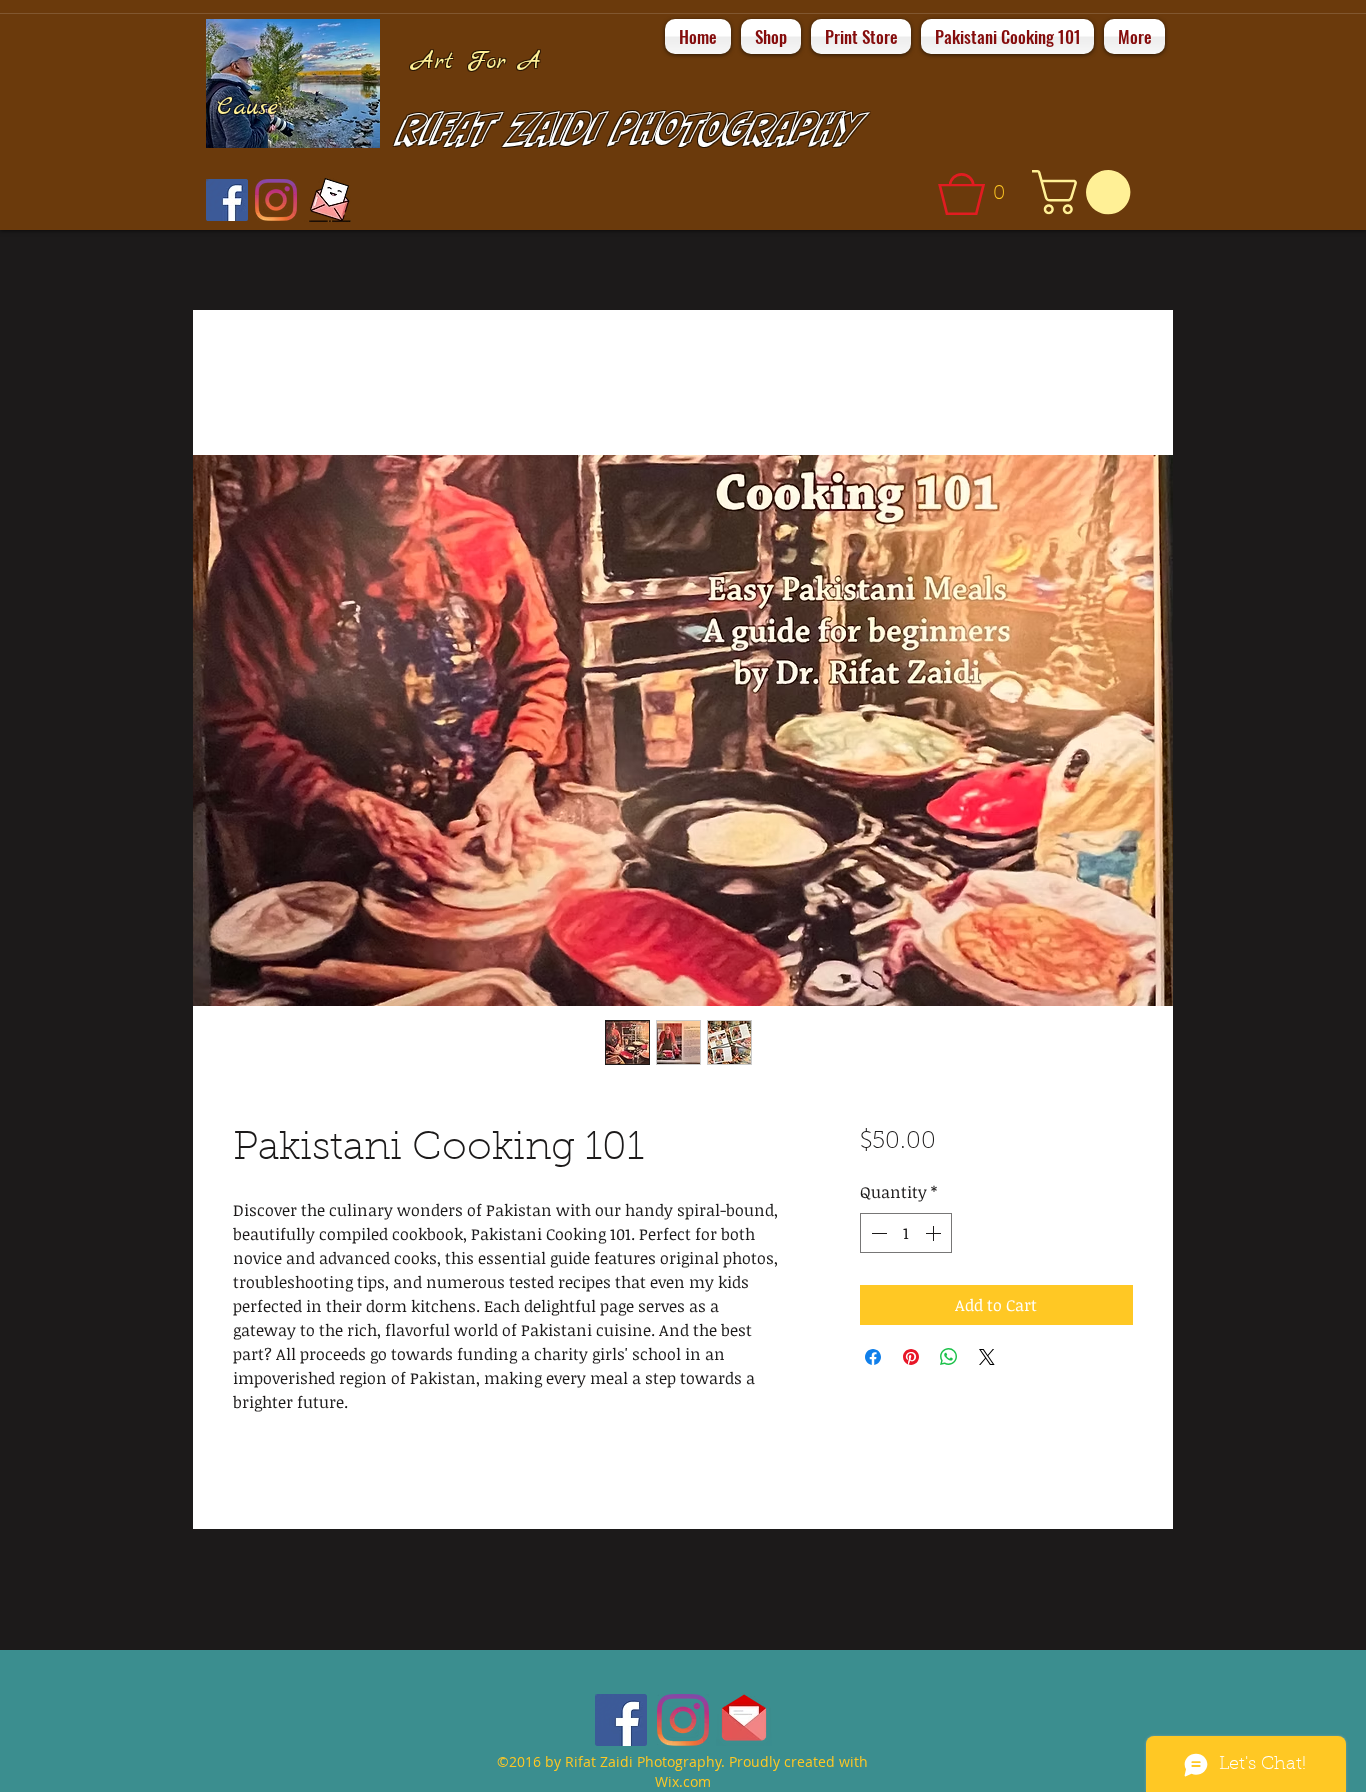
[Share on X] (987, 1357)
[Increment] (935, 1233)
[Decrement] (877, 1233)
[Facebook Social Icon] (227, 200)
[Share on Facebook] (873, 1357)
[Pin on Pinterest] (911, 1357)
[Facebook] (621, 1720)
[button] (978, 194)
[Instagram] (276, 200)
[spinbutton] (906, 1233)
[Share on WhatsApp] (949, 1357)
